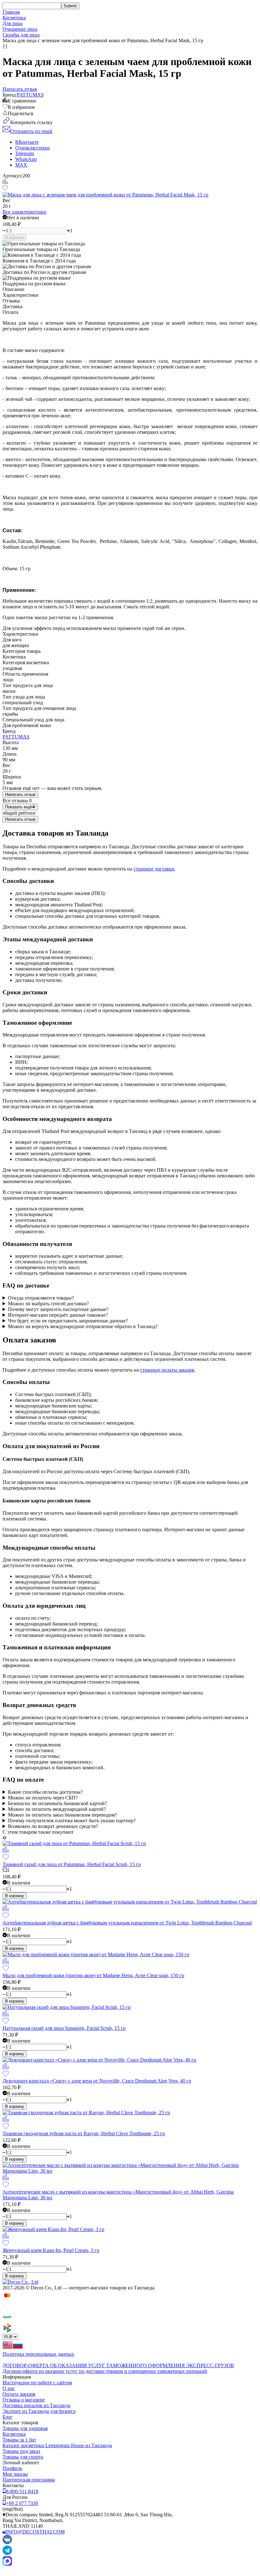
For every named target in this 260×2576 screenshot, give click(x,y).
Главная (11, 12)
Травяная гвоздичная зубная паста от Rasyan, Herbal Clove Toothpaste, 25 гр (84, 2133)
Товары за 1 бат (19, 2440)
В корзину (15, 238)
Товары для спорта (23, 2457)
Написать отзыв (20, 795)
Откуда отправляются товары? (41, 1298)
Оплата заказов (19, 2394)
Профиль (12, 2468)
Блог (8, 2417)
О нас (9, 2388)
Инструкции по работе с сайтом (37, 2383)
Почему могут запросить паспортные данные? (58, 1309)
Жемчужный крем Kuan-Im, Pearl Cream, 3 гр (51, 2250)
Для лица (13, 23)
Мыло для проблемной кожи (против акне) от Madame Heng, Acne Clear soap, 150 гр (93, 1975)
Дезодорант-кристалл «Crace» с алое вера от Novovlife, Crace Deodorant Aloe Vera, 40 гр (97, 2081)
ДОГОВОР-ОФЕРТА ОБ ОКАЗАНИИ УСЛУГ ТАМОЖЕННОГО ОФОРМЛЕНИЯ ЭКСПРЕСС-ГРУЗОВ (118, 2365)
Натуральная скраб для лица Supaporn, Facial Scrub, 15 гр (64, 2028)
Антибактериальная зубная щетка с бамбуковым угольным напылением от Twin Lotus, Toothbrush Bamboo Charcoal (127, 1923)
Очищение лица (20, 29)
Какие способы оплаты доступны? (45, 1792)
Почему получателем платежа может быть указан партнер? (72, 1821)
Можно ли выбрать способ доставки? (48, 1304)
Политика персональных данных (38, 2354)
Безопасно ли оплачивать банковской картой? (57, 1803)
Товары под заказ (21, 2451)
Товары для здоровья (25, 2428)
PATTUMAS (30, 95)
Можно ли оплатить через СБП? (43, 1798)
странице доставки (154, 869)
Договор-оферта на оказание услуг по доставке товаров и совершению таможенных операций (105, 2371)
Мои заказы (15, 2474)
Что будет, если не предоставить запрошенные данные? (68, 1321)
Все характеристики (24, 212)
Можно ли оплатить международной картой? (57, 1809)
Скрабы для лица (21, 35)
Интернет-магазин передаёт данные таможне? (58, 1315)
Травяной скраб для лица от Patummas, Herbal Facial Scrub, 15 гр (72, 1864)
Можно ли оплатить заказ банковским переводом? (62, 1815)
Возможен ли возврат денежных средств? (53, 1826)
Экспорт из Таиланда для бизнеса (39, 2411)
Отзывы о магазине (24, 2400)
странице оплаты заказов (167, 1370)
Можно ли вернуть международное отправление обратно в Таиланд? (83, 1326)
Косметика (14, 18)
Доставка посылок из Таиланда (36, 2405)
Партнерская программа (29, 2480)
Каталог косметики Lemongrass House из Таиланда (57, 2445)
